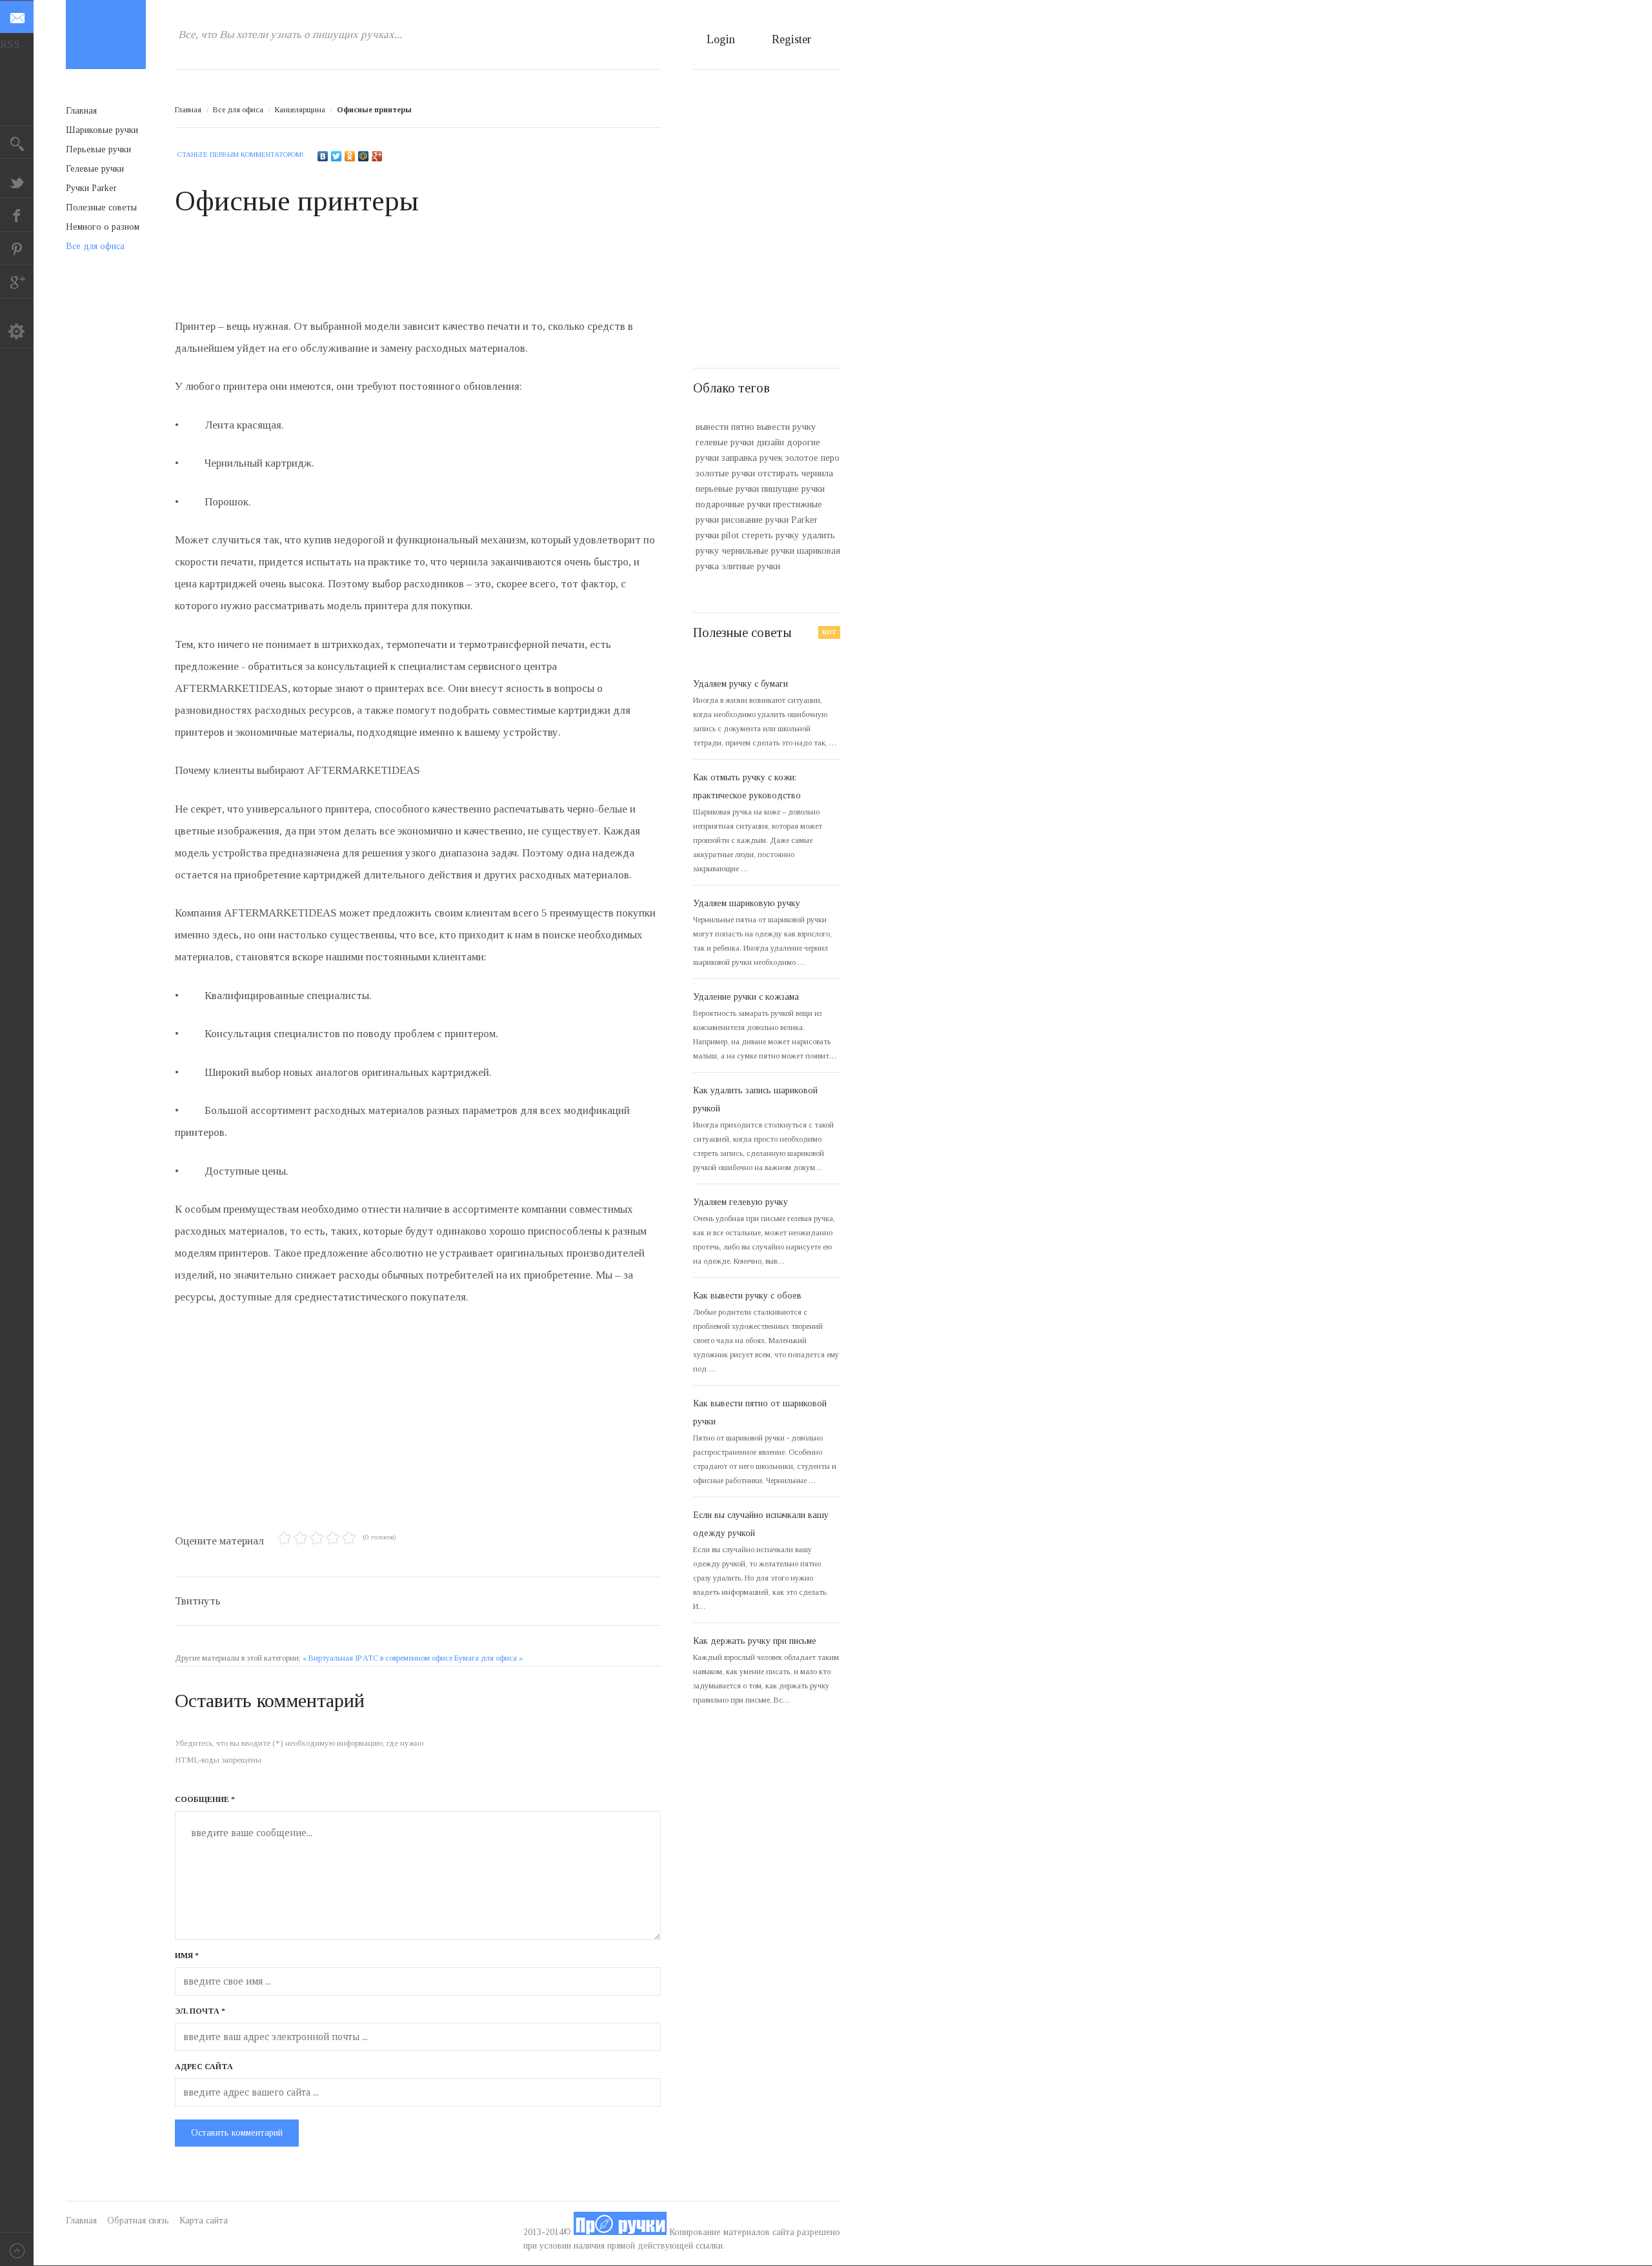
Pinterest (17, 248)
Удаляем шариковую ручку (747, 903)
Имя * (187, 1956)
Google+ (17, 282)
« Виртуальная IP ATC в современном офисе (378, 1658)
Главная (188, 110)
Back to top (17, 2249)
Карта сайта (204, 2220)
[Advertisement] (410, 273)
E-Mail (17, 17)
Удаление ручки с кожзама (746, 997)
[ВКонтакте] (323, 156)
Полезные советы (101, 207)
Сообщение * (205, 1799)
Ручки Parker (91, 188)
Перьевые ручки (98, 149)
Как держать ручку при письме (755, 1641)
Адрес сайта (204, 2067)
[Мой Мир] (364, 156)
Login (721, 39)
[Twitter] (337, 156)
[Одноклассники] (350, 156)
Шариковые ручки (102, 130)
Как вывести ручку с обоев (747, 1296)
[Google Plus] (377, 156)
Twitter (17, 181)
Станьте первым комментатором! (240, 154)
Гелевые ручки (95, 169)
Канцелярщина (300, 110)
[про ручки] (620, 2232)
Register (791, 39)
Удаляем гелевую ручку (740, 1202)
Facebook (17, 215)
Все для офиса (238, 110)
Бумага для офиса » (489, 1658)
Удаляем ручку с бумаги (740, 684)
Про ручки (106, 35)
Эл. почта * (200, 2011)
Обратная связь (138, 2220)
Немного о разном (103, 227)
